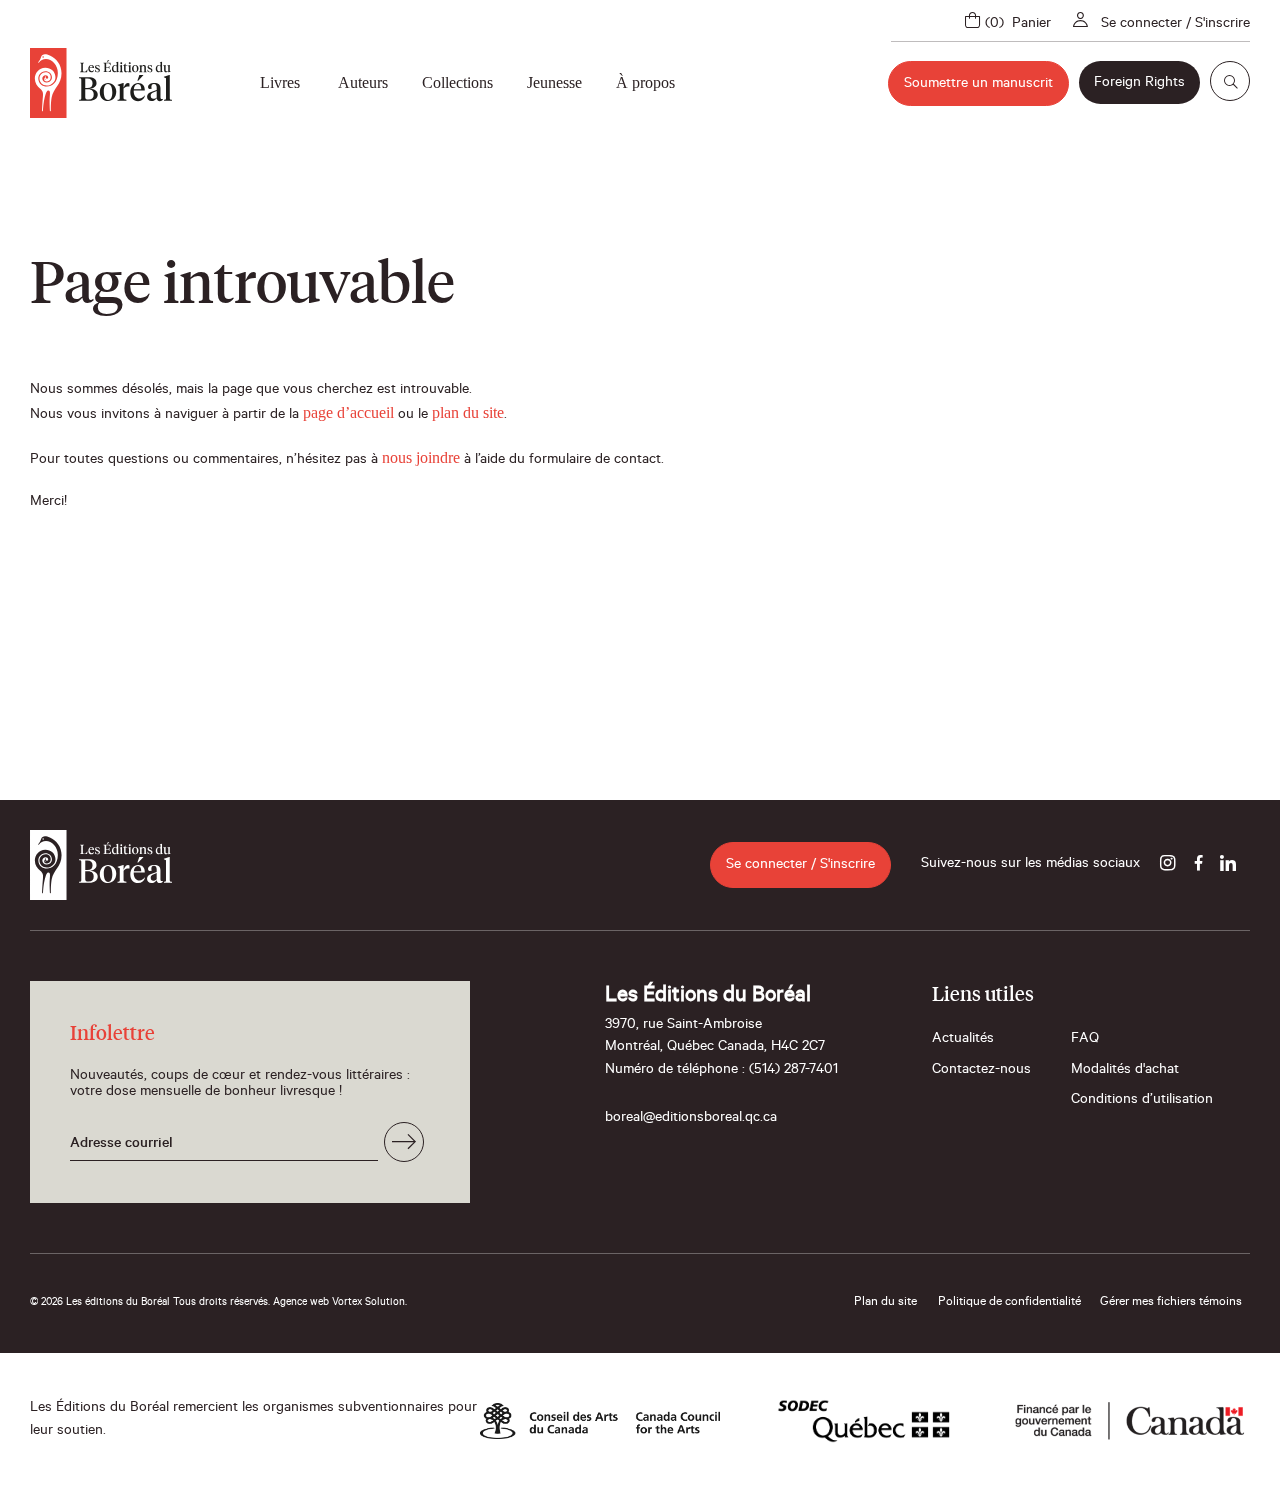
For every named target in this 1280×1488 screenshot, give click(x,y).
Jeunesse (554, 82)
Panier (1031, 25)
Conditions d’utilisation (1142, 1101)
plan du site (468, 412)
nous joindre (421, 457)
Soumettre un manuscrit (978, 85)
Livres (280, 82)
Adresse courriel (121, 1145)
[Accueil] (101, 83)
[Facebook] (1198, 865)
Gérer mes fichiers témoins (1171, 1303)
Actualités (963, 1040)
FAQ (1085, 1040)
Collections (457, 82)
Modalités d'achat (1125, 1071)
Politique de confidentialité (1009, 1303)
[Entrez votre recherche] (1230, 81)
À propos (645, 82)
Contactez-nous (981, 1071)
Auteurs (363, 82)
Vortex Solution (368, 1303)
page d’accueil (348, 412)
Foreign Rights (1139, 84)
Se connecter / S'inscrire (1175, 25)
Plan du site (885, 1303)
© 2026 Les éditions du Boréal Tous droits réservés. (150, 1303)
